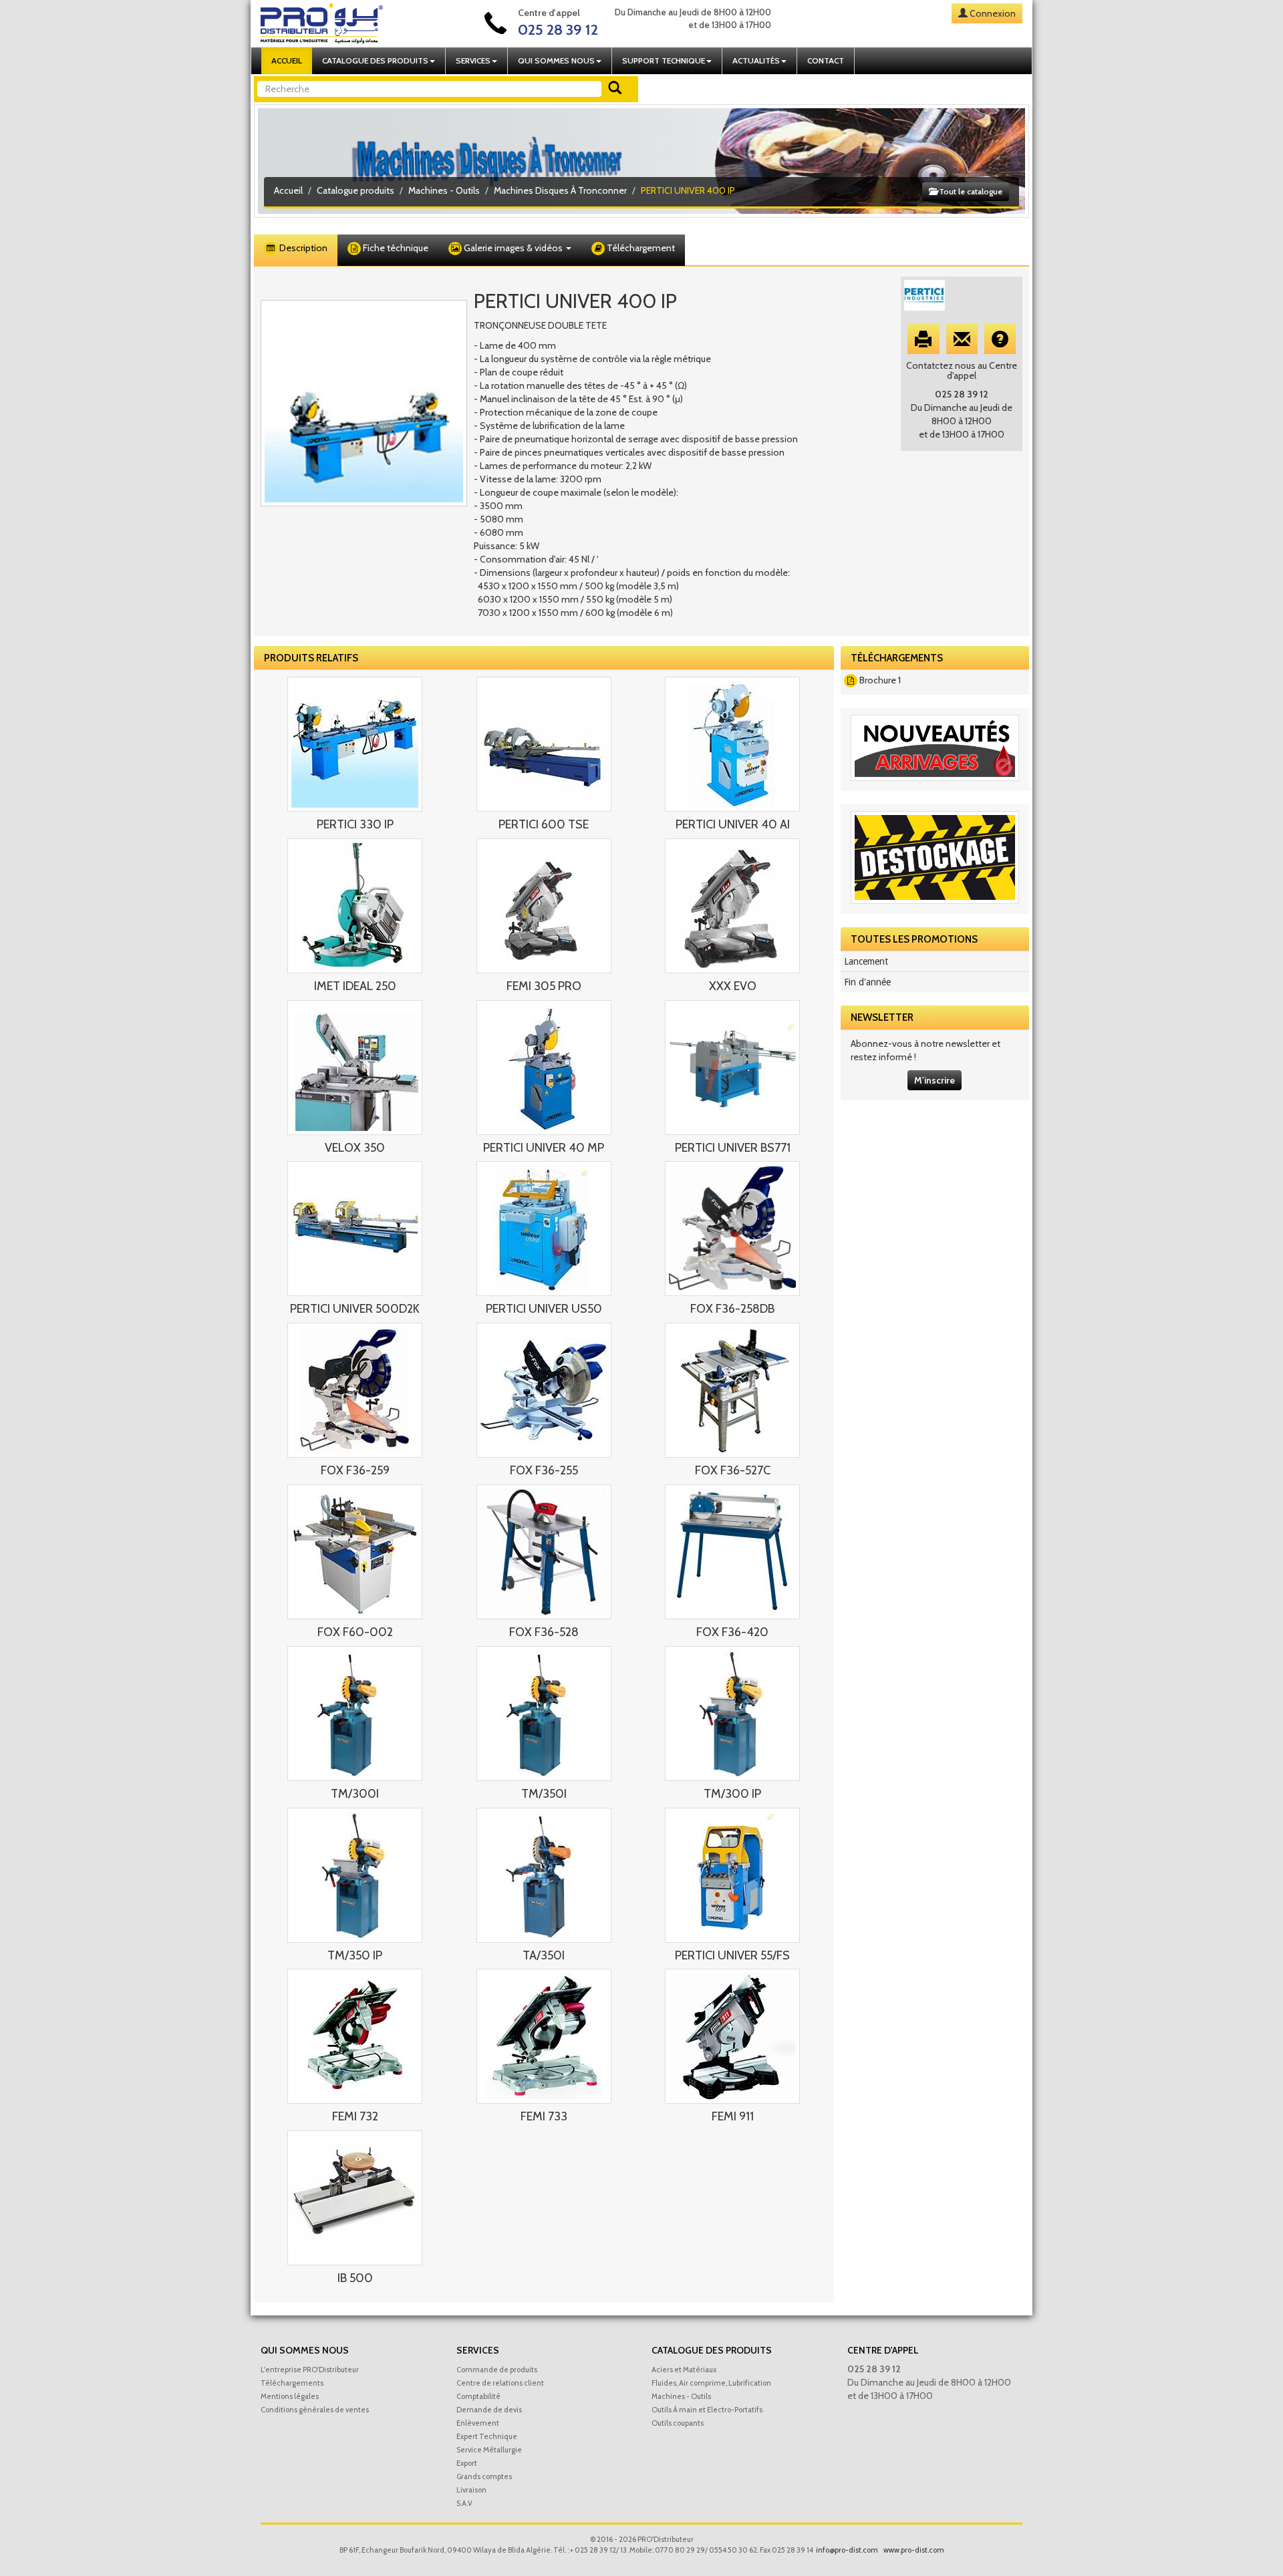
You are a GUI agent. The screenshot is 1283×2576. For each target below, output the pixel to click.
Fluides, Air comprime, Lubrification (711, 2383)
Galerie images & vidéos (513, 248)
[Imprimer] (923, 339)
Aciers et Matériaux (684, 2370)
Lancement (866, 961)
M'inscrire (935, 1080)
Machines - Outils (444, 190)
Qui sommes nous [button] (556, 60)
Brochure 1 (880, 680)
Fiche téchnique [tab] (395, 248)
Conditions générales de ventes (315, 2410)
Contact (826, 60)
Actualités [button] (756, 60)
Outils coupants (678, 2423)
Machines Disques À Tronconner (560, 190)
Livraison (471, 2490)
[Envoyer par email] (962, 339)
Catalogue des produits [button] (375, 60)
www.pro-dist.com (914, 2550)
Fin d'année (867, 982)
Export (467, 2463)
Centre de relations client (500, 2383)
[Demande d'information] (1000, 339)
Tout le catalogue (970, 191)
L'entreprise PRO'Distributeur (310, 2370)
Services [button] (473, 60)
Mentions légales (290, 2396)
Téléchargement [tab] (640, 248)
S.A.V (464, 2503)
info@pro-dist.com (847, 2550)
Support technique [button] (664, 60)
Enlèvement (478, 2423)
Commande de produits (497, 2370)
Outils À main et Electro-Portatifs (707, 2410)
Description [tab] (302, 248)
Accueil (287, 60)
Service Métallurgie (489, 2450)
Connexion (993, 13)
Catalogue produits (355, 190)
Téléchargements (292, 2383)
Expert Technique (487, 2436)
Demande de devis (489, 2410)
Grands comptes (484, 2476)
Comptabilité (478, 2396)
